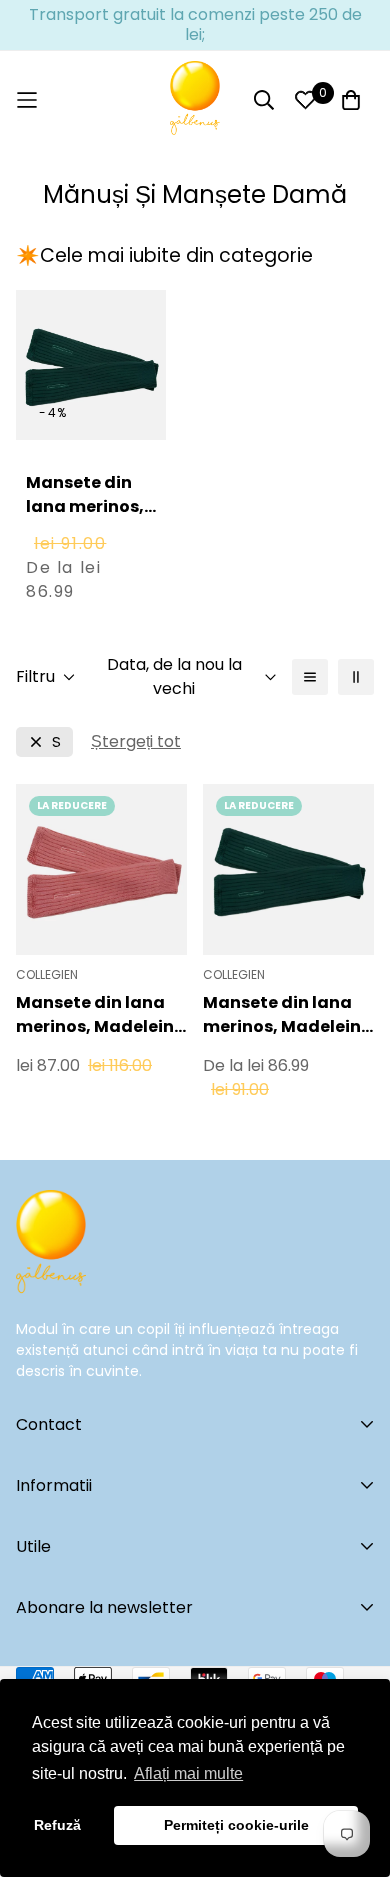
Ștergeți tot (136, 741)
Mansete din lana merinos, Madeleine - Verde (85, 518)
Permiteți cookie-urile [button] (236, 1825)
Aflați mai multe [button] (188, 1773)
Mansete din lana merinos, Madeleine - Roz (100, 1015)
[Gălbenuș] (195, 100)
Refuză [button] (57, 1825)
